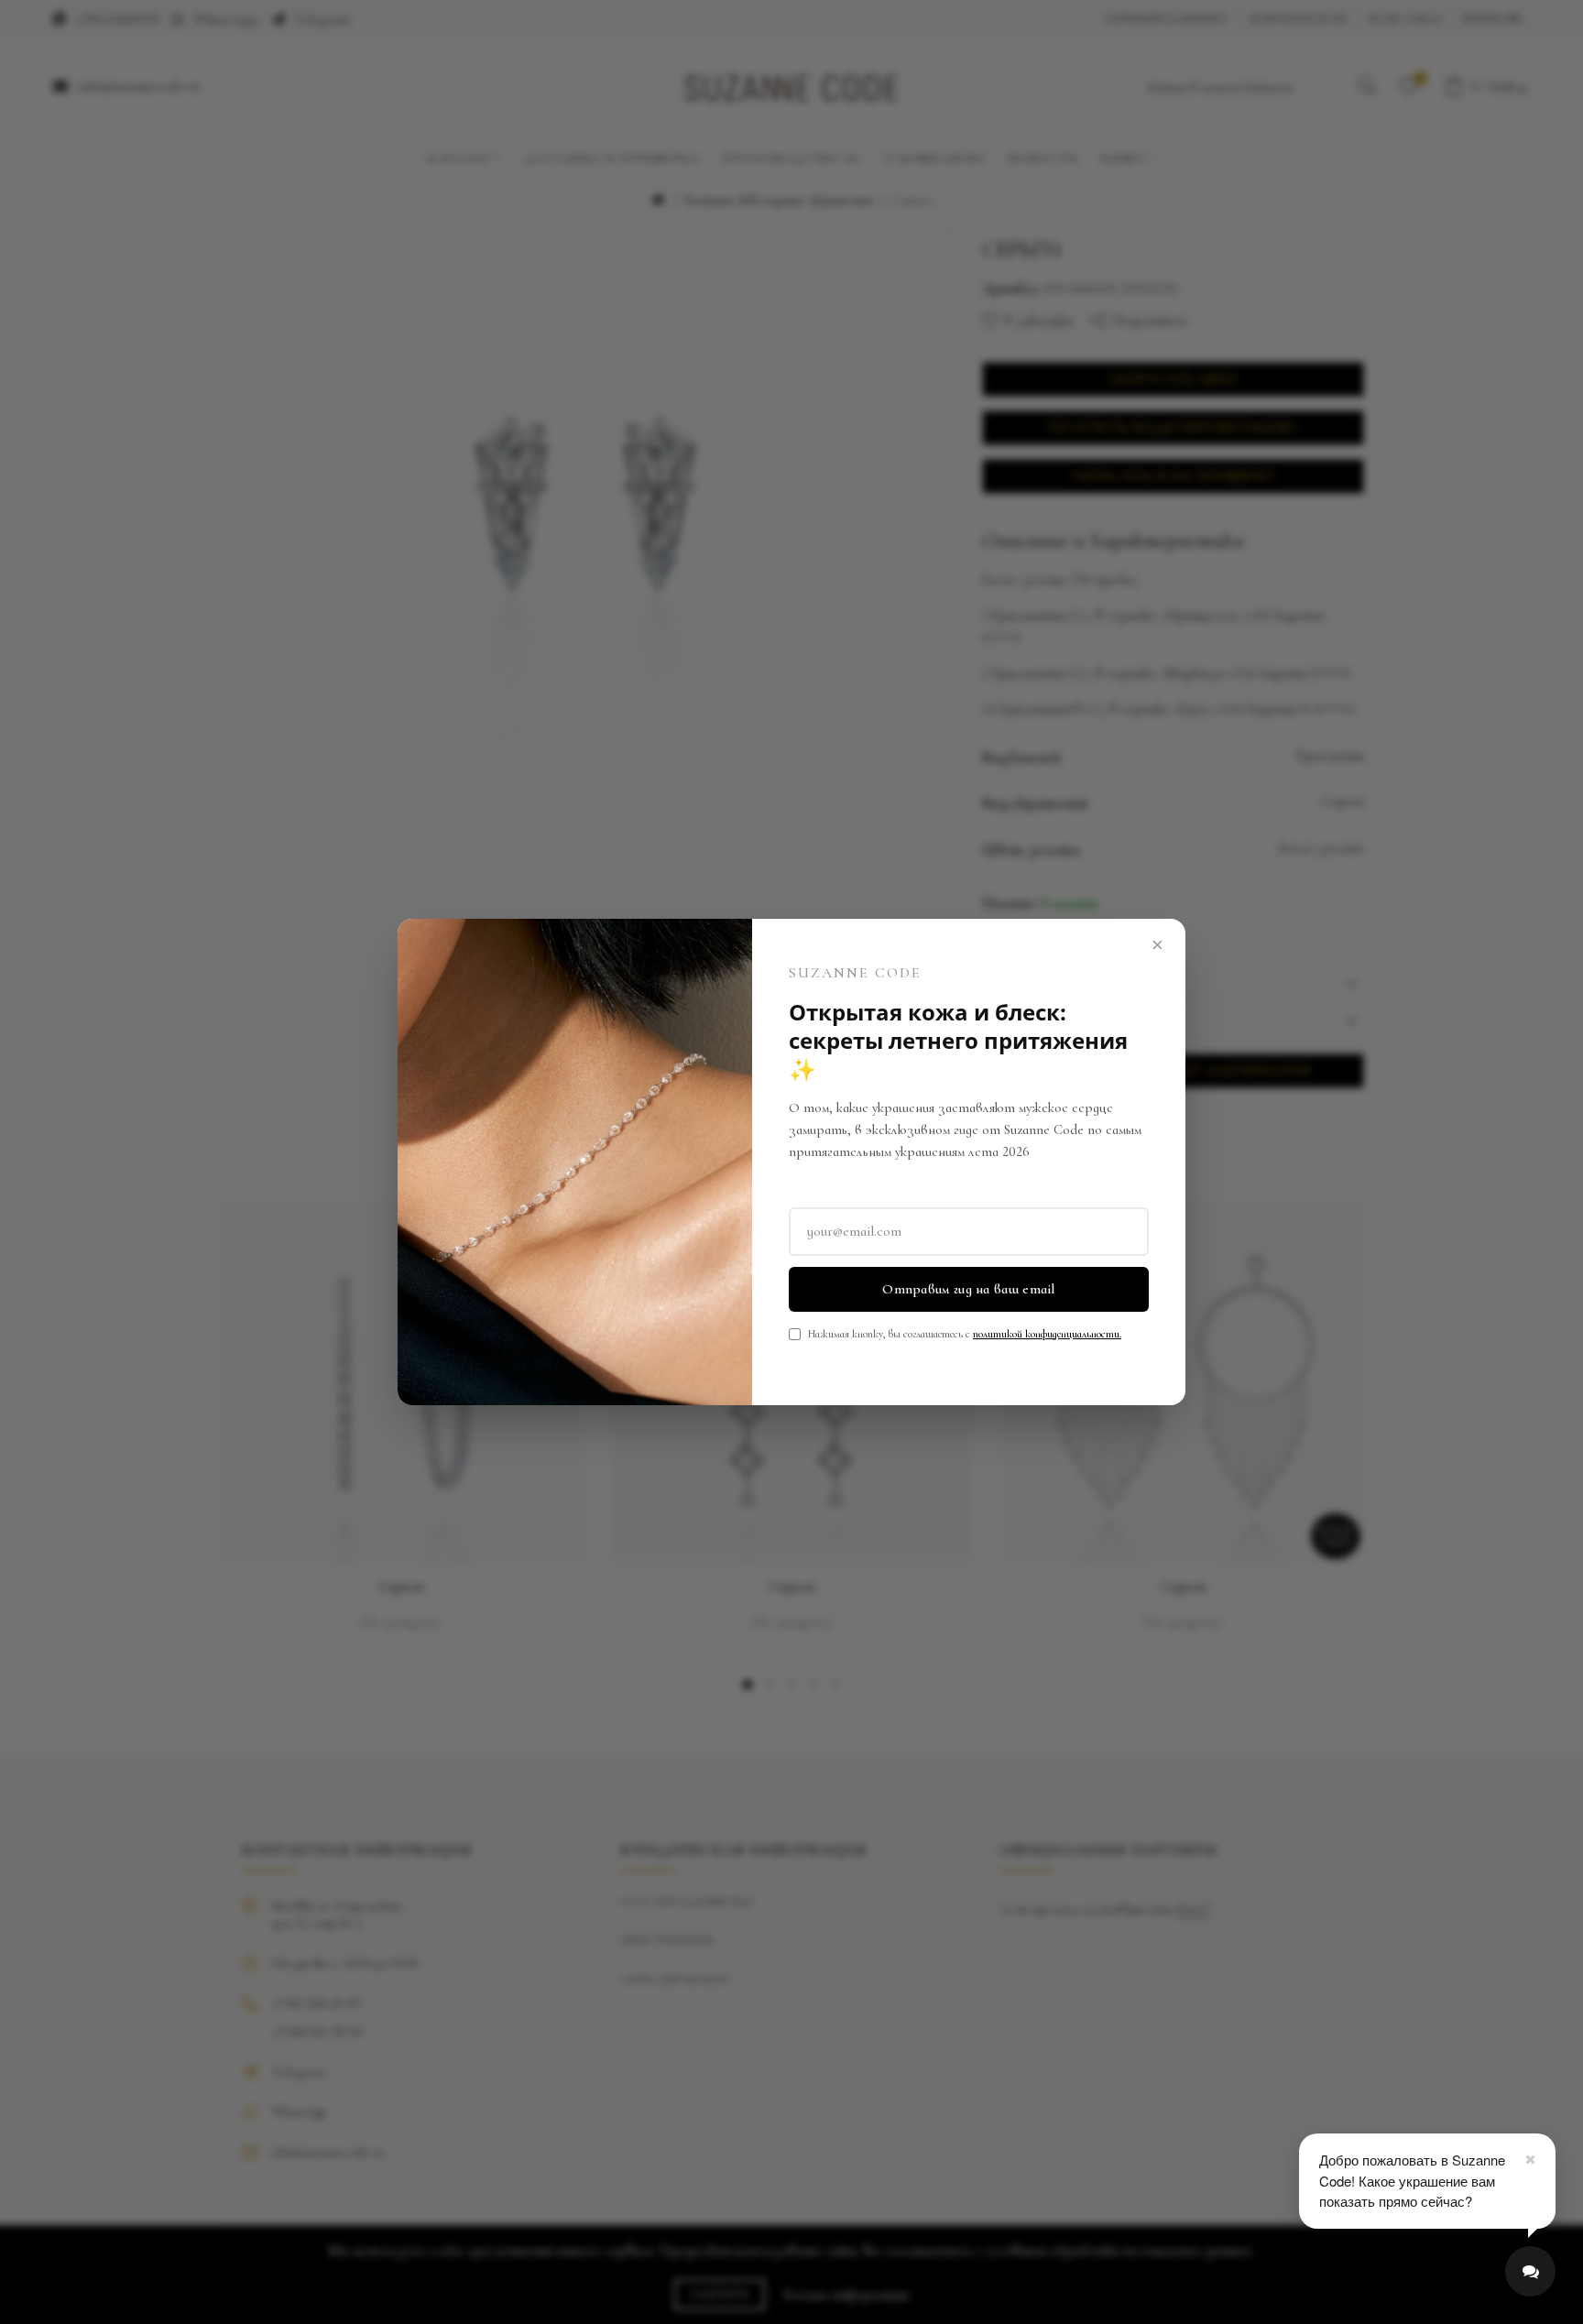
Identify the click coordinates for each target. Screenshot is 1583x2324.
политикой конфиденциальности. (1047, 1334)
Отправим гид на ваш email (969, 1289)
